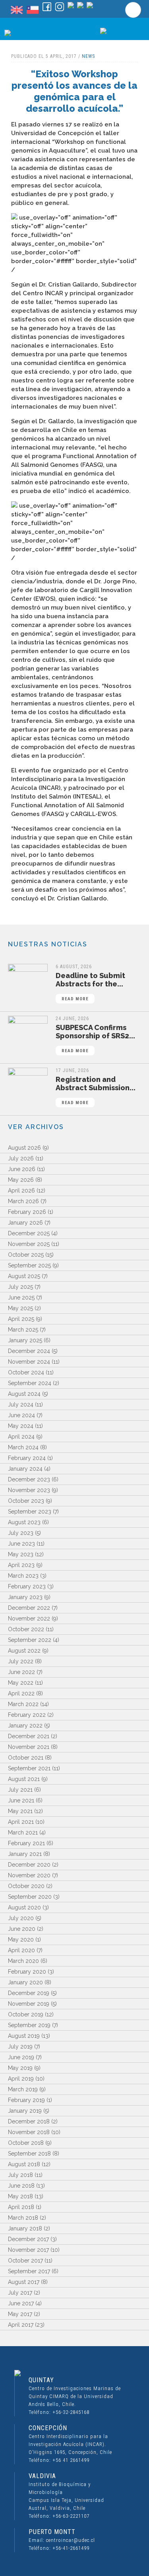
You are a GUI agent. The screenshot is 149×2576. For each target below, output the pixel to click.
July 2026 (21, 1158)
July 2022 (21, 1661)
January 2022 (25, 1726)
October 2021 (26, 1758)
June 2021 (21, 1800)
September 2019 (29, 2025)
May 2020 (21, 1940)
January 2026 (25, 1223)
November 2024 (29, 1362)
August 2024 (24, 1394)
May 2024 (21, 1426)
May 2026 (21, 1180)
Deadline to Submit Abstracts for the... (90, 986)
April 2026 (21, 1191)
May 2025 (20, 1308)
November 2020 (29, 1875)
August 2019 (24, 2036)
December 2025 (29, 1233)
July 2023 (21, 1533)
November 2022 (29, 1619)
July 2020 (21, 1918)
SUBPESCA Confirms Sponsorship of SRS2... (95, 1038)
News (88, 56)
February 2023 (27, 1586)
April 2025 (21, 1319)
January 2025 (25, 1340)
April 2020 (21, 1950)
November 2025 (29, 1244)
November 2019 (29, 2004)
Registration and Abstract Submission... (96, 1090)
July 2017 (20, 2293)
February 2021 (26, 1843)
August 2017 (24, 2282)
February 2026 (27, 1212)
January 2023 (25, 1597)
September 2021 (29, 1768)
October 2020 (26, 1886)
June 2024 (21, 1415)
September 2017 (29, 2271)
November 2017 (28, 2250)
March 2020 (23, 1961)
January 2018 (25, 2228)
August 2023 (24, 1522)
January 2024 (25, 1469)
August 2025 (24, 1276)
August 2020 (24, 1907)
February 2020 (27, 1972)
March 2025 (23, 1330)
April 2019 (21, 2079)
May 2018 (20, 2196)
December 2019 (29, 1993)
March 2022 (23, 1704)
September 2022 (30, 1640)
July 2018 (20, 2175)
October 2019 (26, 2014)
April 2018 (21, 2207)
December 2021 (29, 1736)
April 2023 (21, 1565)
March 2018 (23, 2218)
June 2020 (22, 1929)
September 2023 (30, 1512)
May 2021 (20, 1811)
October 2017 (25, 2261)
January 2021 (25, 1854)
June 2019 (21, 2057)
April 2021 (21, 1822)
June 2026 (22, 1169)
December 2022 (29, 1608)
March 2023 (23, 1576)
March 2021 (23, 1833)
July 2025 (20, 1287)
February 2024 (27, 1458)
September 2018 (29, 2154)
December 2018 (29, 2121)
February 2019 (26, 2100)
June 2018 (21, 2186)
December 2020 (29, 1865)
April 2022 (21, 1693)
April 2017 (21, 2325)
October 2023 (26, 1501)
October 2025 (26, 1255)
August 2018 (24, 2164)
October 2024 (26, 1372)
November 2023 (29, 1490)
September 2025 (29, 1265)
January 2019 (25, 2111)
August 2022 (24, 1651)
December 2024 (29, 1351)
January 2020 (25, 1982)
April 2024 (21, 1437)
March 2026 (23, 1201)
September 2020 (30, 1897)
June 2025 (21, 1298)
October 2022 (26, 1629)
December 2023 (29, 1479)
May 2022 (21, 1683)
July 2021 (20, 1790)
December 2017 (28, 2239)
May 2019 (20, 2068)
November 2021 (29, 1747)
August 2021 (24, 1779)
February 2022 (27, 1715)
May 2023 (21, 1554)
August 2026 (24, 1148)
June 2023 (21, 1544)
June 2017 (21, 2303)
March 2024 (23, 1447)
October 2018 (26, 2143)
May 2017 (20, 2314)
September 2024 (30, 1383)
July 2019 (20, 2047)
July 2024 (21, 1405)
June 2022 (21, 1672)
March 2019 (23, 2089)
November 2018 (29, 2132)
